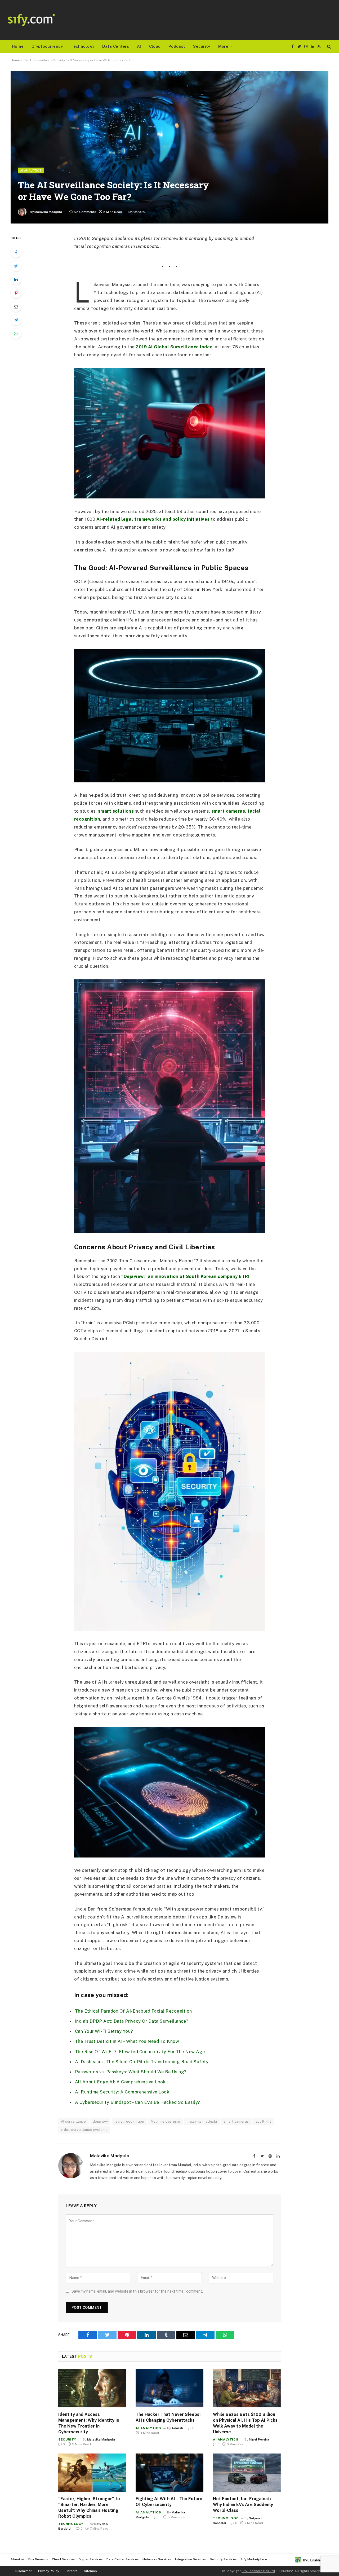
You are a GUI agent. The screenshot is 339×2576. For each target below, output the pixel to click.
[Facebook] (16, 252)
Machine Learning (165, 2121)
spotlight (263, 2121)
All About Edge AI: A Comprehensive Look (120, 2082)
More (223, 46)
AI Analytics (31, 170)
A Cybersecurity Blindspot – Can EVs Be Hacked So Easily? (138, 2102)
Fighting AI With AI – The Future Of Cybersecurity (169, 2502)
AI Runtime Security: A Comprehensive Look (122, 2092)
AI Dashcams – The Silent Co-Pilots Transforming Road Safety (142, 2062)
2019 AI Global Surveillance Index (174, 347)
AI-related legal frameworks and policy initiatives (154, 519)
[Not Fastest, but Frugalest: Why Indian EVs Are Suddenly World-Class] (247, 2473)
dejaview (100, 2121)
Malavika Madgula (48, 212)
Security (202, 46)
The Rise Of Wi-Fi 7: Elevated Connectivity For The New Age (140, 2052)
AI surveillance (73, 2121)
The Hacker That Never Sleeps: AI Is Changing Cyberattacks (168, 2417)
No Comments (85, 212)
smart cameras (228, 811)
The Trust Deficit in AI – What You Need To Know (127, 2041)
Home (18, 46)
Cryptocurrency (47, 46)
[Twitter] (16, 266)
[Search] (329, 47)
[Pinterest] (16, 293)
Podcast (177, 46)
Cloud (155, 46)
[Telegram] (16, 320)
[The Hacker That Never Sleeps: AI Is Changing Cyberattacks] (169, 2388)
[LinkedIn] (16, 279)
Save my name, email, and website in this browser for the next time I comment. (137, 2291)
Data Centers (116, 46)
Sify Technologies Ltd (258, 2571)
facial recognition (129, 2121)
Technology (82, 46)
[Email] (16, 306)
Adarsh (177, 2428)
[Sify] (31, 20)
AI (139, 46)
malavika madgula (202, 2121)
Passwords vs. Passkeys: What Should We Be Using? (131, 2072)
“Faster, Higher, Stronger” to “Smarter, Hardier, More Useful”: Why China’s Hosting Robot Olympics (89, 2507)
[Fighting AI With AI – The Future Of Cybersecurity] (169, 2473)
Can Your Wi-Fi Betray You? (104, 2031)
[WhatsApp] (16, 334)
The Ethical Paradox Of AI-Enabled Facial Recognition (133, 2011)
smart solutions (117, 811)
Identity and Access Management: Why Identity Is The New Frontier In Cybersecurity (89, 2423)
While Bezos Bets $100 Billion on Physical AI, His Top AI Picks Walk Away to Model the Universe (245, 2423)
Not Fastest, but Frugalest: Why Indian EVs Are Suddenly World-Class (243, 2505)
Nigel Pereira (259, 2439)
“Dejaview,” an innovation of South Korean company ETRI (185, 1276)
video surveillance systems (84, 2130)
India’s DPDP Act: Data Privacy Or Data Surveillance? (132, 2021)
